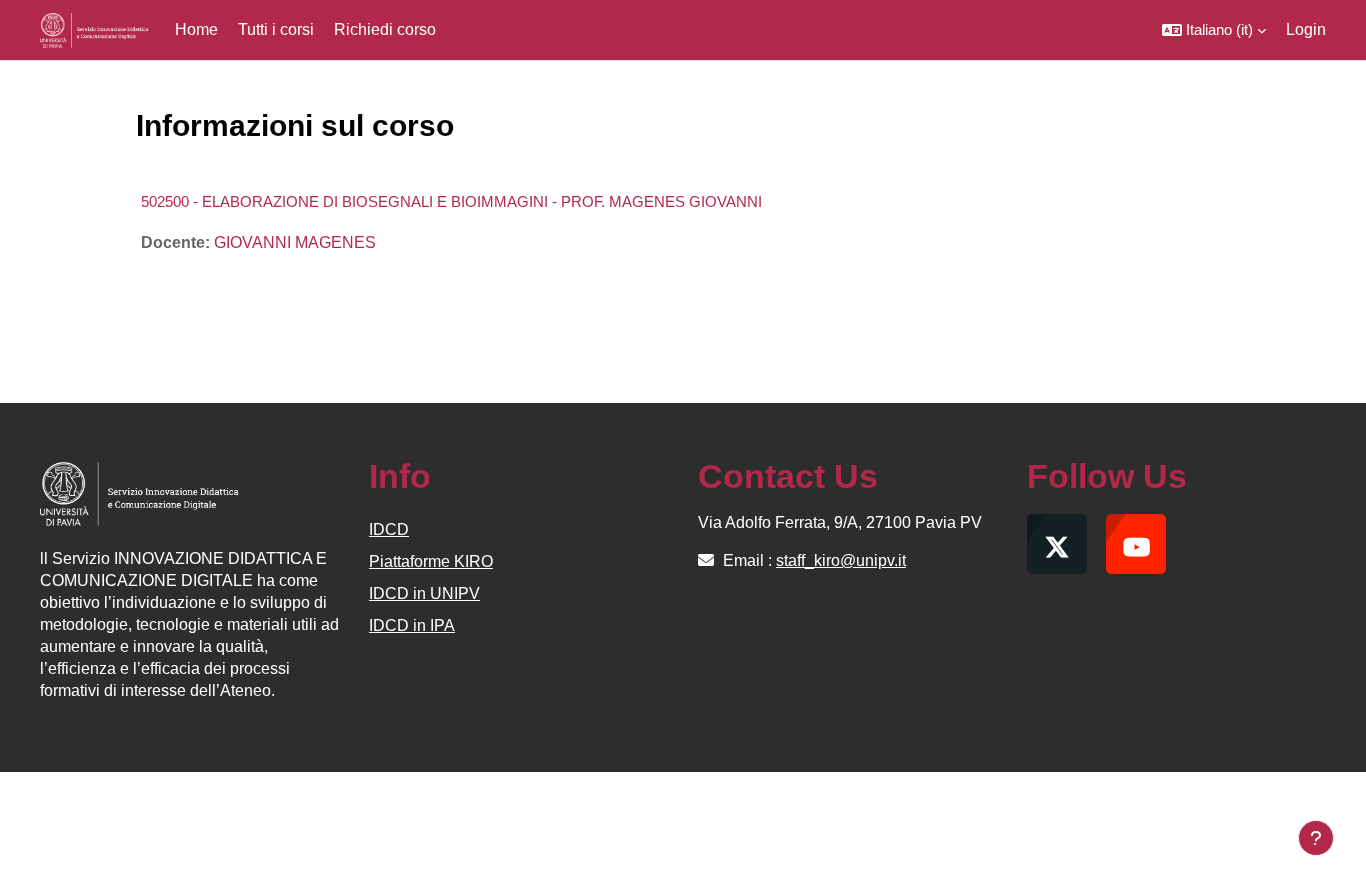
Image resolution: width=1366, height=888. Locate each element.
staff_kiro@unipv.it (841, 560)
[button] (1214, 30)
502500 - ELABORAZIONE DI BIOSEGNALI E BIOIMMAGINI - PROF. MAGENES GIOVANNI (451, 201)
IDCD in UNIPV (424, 593)
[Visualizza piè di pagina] (1316, 838)
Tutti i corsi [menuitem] (276, 29)
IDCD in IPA (412, 625)
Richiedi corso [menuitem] (385, 29)
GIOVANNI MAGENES (295, 242)
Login (1306, 29)
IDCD (389, 529)
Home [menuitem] (196, 29)
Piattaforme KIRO (431, 561)
